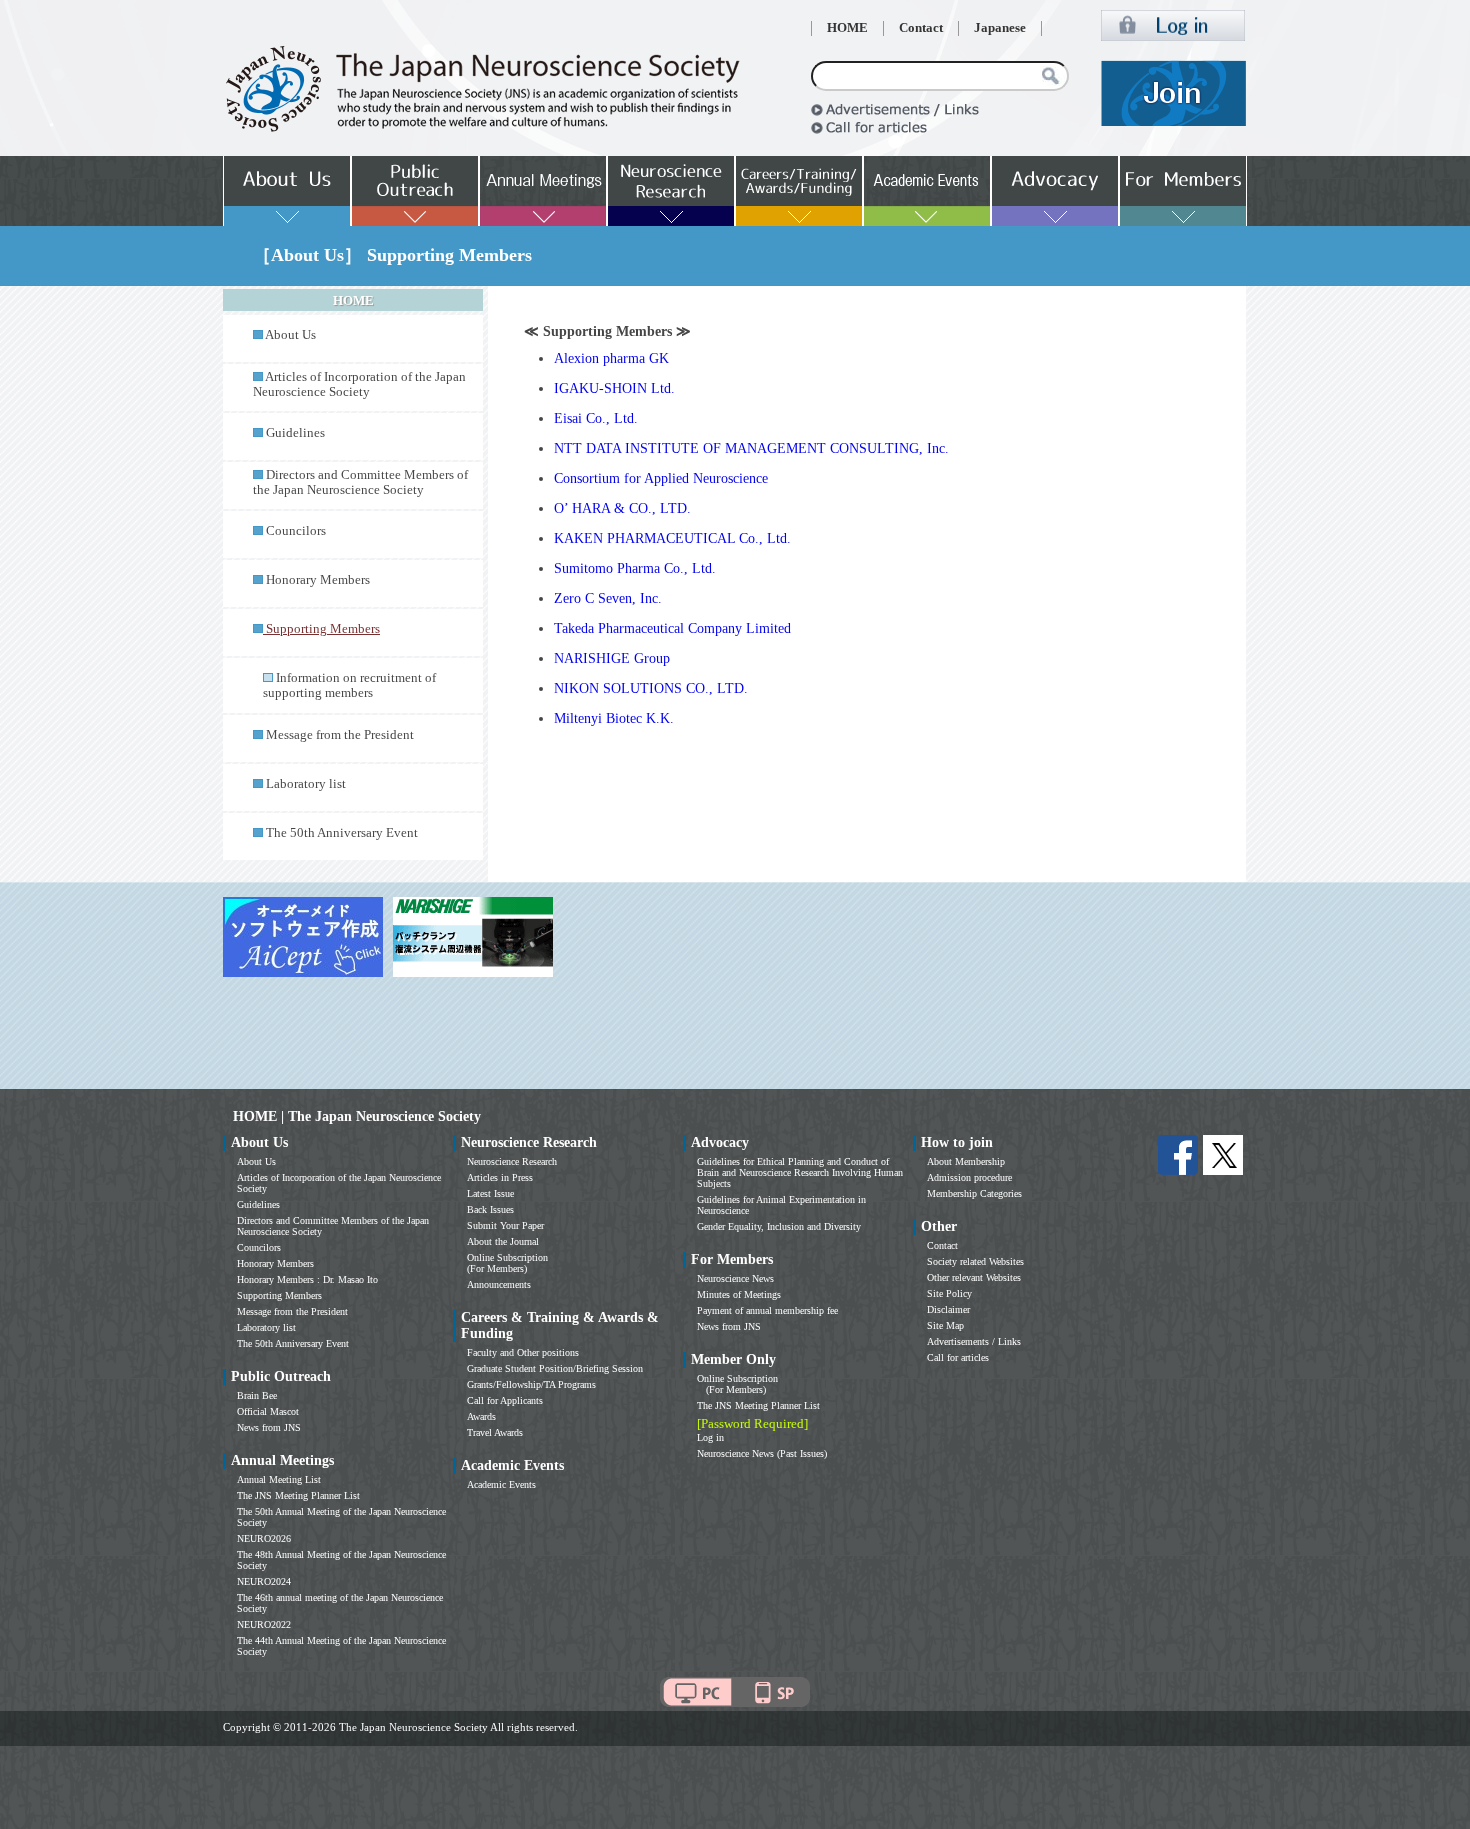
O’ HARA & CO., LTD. (622, 508)
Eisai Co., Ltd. (596, 418)
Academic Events (501, 1484)
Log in (710, 1437)
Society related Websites (975, 1261)
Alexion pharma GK (611, 358)
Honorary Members (318, 580)
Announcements (499, 1284)
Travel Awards (495, 1432)
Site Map (945, 1325)
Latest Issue (490, 1193)
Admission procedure (969, 1177)
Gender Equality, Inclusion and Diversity (779, 1226)
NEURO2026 (264, 1538)
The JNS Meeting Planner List (298, 1495)
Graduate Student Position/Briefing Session (555, 1368)
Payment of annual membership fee (767, 1310)
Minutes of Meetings (739, 1294)
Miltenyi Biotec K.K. (614, 718)
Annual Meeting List (279, 1479)
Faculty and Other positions (523, 1352)
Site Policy (949, 1293)
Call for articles (958, 1357)
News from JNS (269, 1427)
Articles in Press (500, 1177)
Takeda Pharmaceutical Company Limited (672, 628)
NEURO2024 (264, 1581)
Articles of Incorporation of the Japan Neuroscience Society (359, 384)
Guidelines (295, 433)
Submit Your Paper (505, 1225)
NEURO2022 (264, 1624)
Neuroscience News (735, 1278)
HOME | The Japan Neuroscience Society (357, 1116)
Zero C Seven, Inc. (608, 598)
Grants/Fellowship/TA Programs (531, 1384)
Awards (481, 1416)
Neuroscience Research (512, 1161)
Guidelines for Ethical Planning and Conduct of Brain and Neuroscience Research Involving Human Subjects (800, 1172)
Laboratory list (306, 784)
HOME (847, 28)
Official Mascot (268, 1411)
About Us (290, 335)
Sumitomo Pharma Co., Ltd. (635, 568)
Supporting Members (279, 1295)
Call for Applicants (505, 1400)
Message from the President (340, 735)
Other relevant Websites (974, 1277)
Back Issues (490, 1209)
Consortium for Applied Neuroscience (661, 478)
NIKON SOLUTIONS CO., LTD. (651, 688)
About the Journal (503, 1241)
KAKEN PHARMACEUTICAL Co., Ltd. (672, 538)
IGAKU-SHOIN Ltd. (614, 388)
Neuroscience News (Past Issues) (762, 1453)
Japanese (1000, 28)
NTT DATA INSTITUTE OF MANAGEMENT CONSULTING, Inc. (751, 448)
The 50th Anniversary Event (342, 833)
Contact (921, 28)
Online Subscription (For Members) (507, 1263)
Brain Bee (257, 1395)
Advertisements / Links (974, 1341)
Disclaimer (948, 1309)
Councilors (296, 531)
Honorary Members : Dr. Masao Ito (307, 1279)
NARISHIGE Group (612, 658)
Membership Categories (974, 1193)
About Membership (966, 1161)
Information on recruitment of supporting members (349, 685)
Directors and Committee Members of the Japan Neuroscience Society (360, 482)
